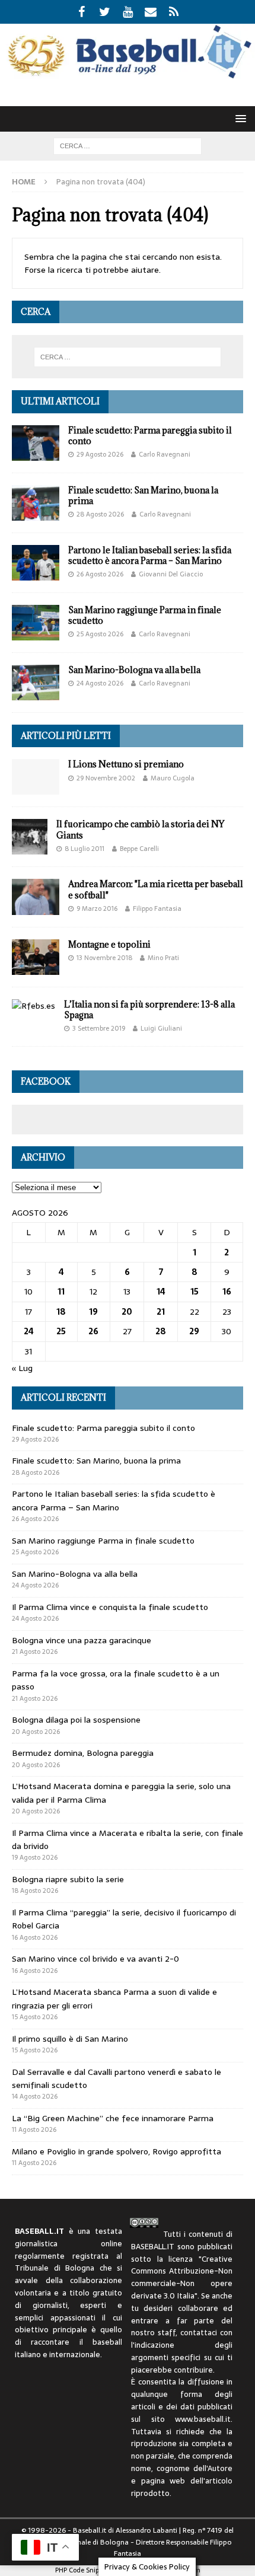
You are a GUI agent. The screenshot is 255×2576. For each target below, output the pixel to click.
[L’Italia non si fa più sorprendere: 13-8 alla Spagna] (34, 1006)
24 (29, 1331)
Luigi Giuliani (161, 1028)
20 (127, 1312)
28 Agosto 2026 (100, 514)
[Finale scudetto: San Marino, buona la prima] (36, 503)
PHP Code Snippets (83, 2570)
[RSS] (174, 12)
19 (93, 1312)
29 (194, 1331)
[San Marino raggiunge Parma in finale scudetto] (36, 623)
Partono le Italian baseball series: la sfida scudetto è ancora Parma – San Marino (150, 555)
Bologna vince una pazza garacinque (82, 1640)
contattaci (199, 2333)
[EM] (151, 12)
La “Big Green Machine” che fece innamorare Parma (113, 2118)
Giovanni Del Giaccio (171, 574)
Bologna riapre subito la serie (68, 1879)
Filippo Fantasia (157, 908)
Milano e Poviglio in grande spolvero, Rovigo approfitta (117, 2151)
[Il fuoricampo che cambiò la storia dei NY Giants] (30, 837)
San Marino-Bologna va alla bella (134, 670)
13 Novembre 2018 (104, 958)
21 (161, 1312)
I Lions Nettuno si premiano (126, 764)
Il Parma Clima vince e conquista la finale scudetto (110, 1607)
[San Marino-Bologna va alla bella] (36, 683)
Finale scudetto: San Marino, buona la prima (143, 495)
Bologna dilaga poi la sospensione (76, 1720)
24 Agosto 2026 (100, 683)
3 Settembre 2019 (99, 1028)
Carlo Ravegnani (165, 454)
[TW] (105, 12)
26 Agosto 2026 (100, 574)
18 (61, 1312)
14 (161, 1292)
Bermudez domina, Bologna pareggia (83, 1753)
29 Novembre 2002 (106, 778)
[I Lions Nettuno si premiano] (36, 777)
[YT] (128, 12)
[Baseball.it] (128, 76)
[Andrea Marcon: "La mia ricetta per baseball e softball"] (36, 897)
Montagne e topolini (109, 944)
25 (61, 1331)
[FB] (82, 12)
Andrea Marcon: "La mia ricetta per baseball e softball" (156, 889)
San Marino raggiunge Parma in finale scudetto (145, 615)
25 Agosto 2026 (100, 634)
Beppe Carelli (139, 849)
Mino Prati (163, 958)
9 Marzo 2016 (97, 908)
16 (227, 1292)
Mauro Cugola (173, 778)
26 (93, 1331)
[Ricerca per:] (128, 145)
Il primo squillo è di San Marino (70, 2039)
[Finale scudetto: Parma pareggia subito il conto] (36, 443)
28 (161, 1331)
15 (195, 1292)
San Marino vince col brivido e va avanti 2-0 (95, 1959)
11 (61, 1292)
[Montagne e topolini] (36, 957)
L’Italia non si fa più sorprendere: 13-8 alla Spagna (149, 1010)
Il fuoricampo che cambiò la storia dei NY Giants (140, 829)
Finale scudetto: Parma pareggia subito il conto (150, 436)
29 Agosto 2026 (100, 454)
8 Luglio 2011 (85, 849)
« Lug (22, 1368)
